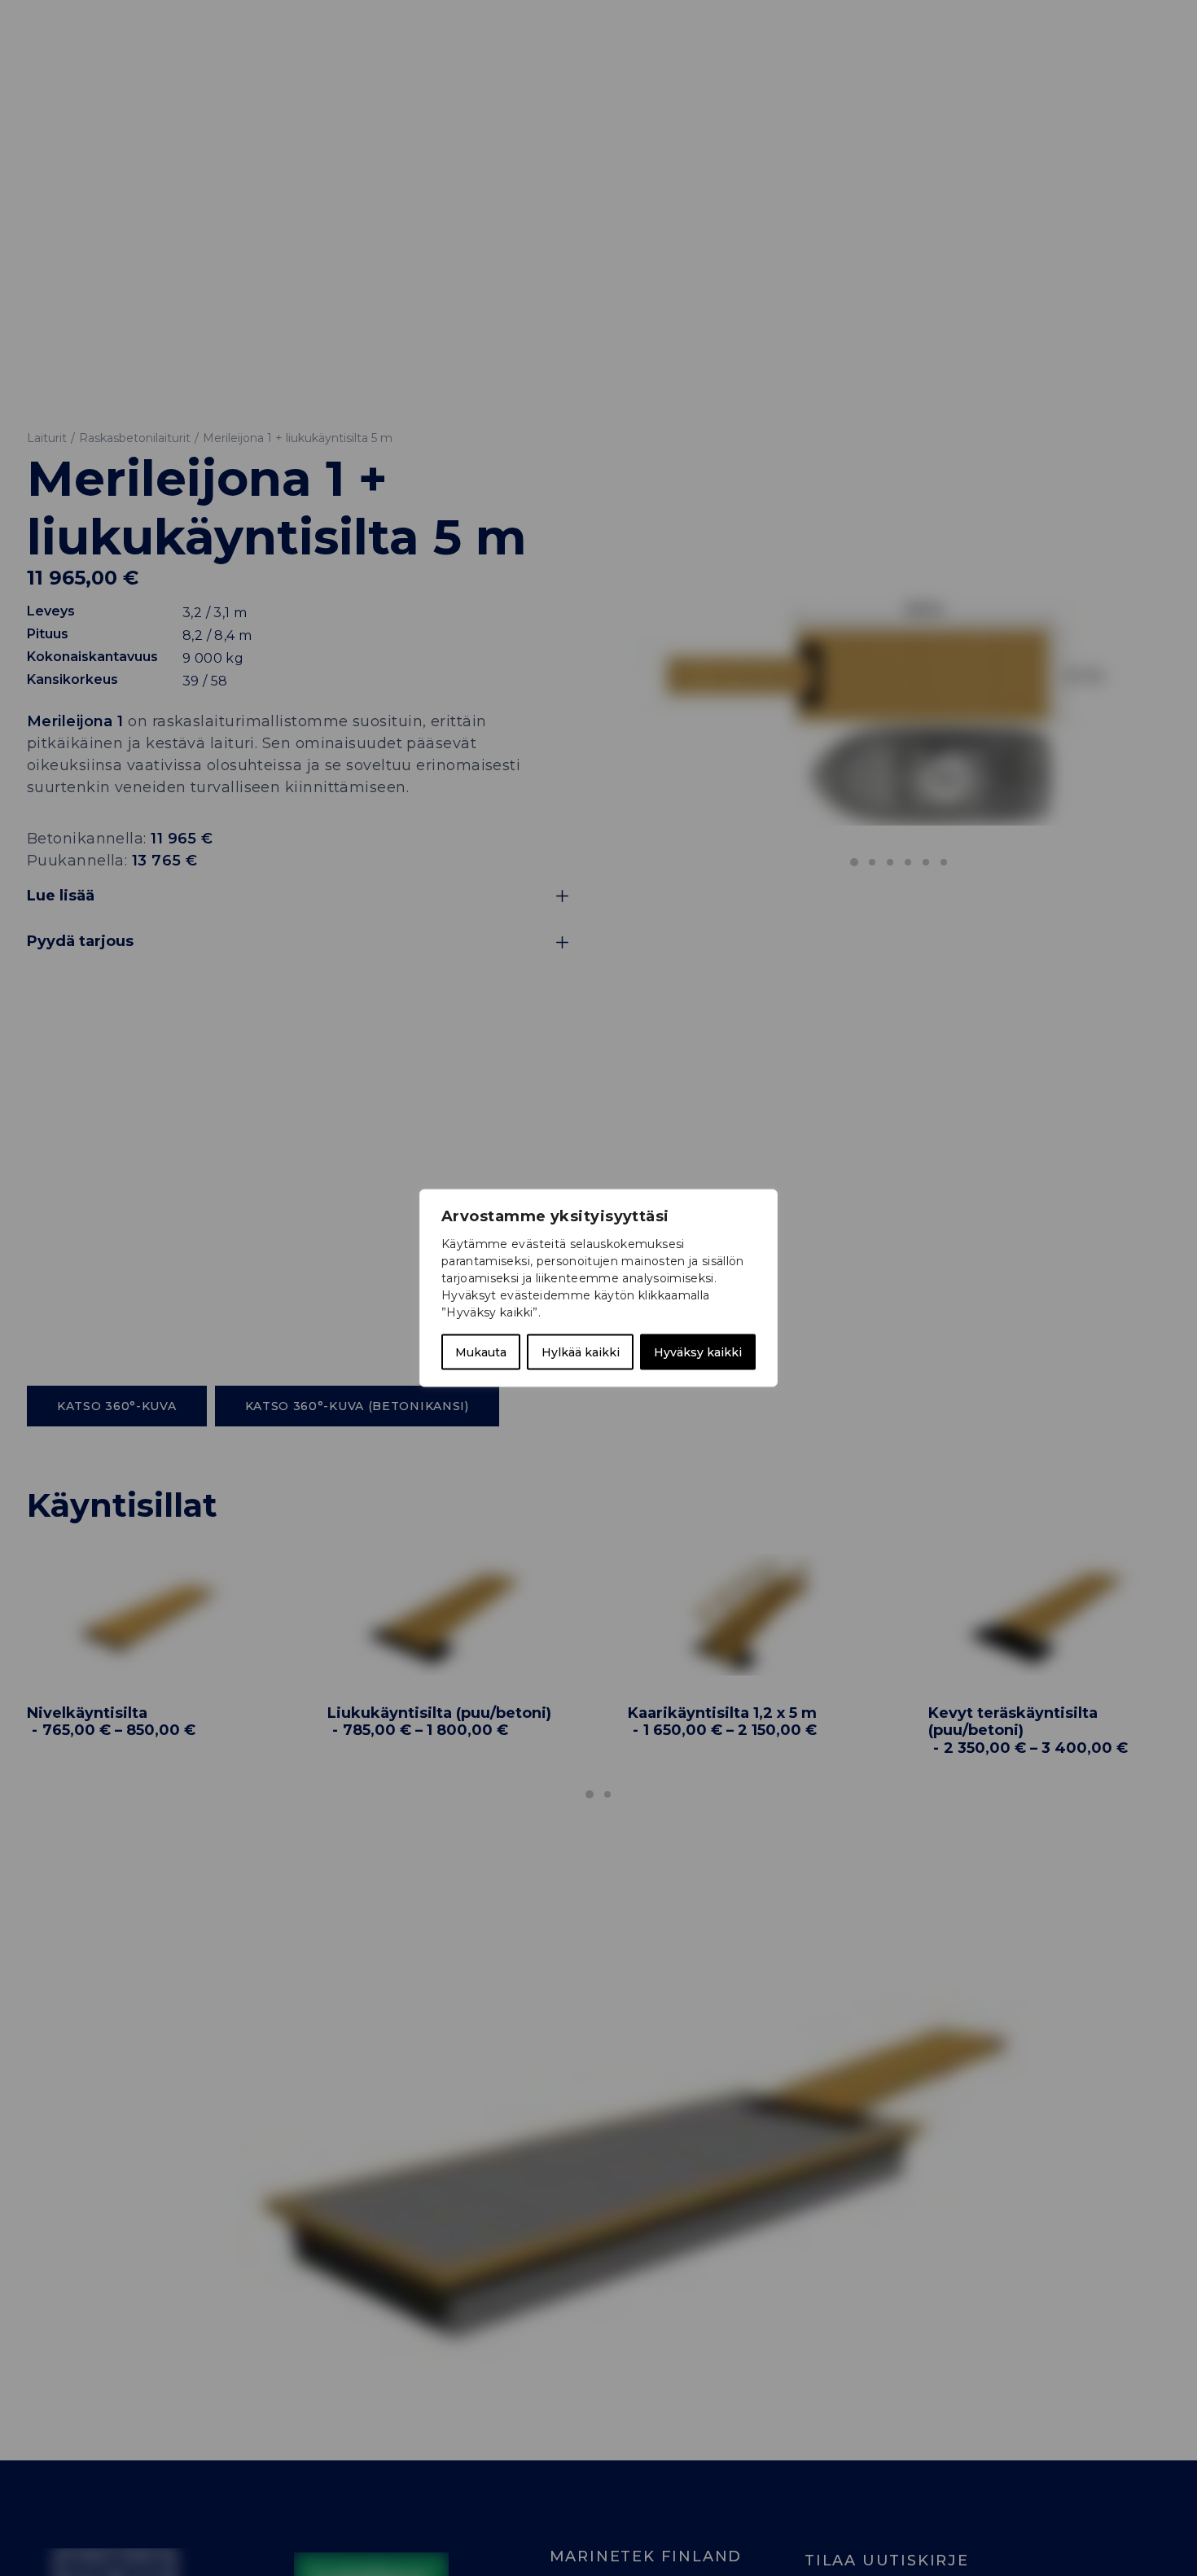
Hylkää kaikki (581, 1352)
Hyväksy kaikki (698, 1352)
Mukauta (481, 1352)
